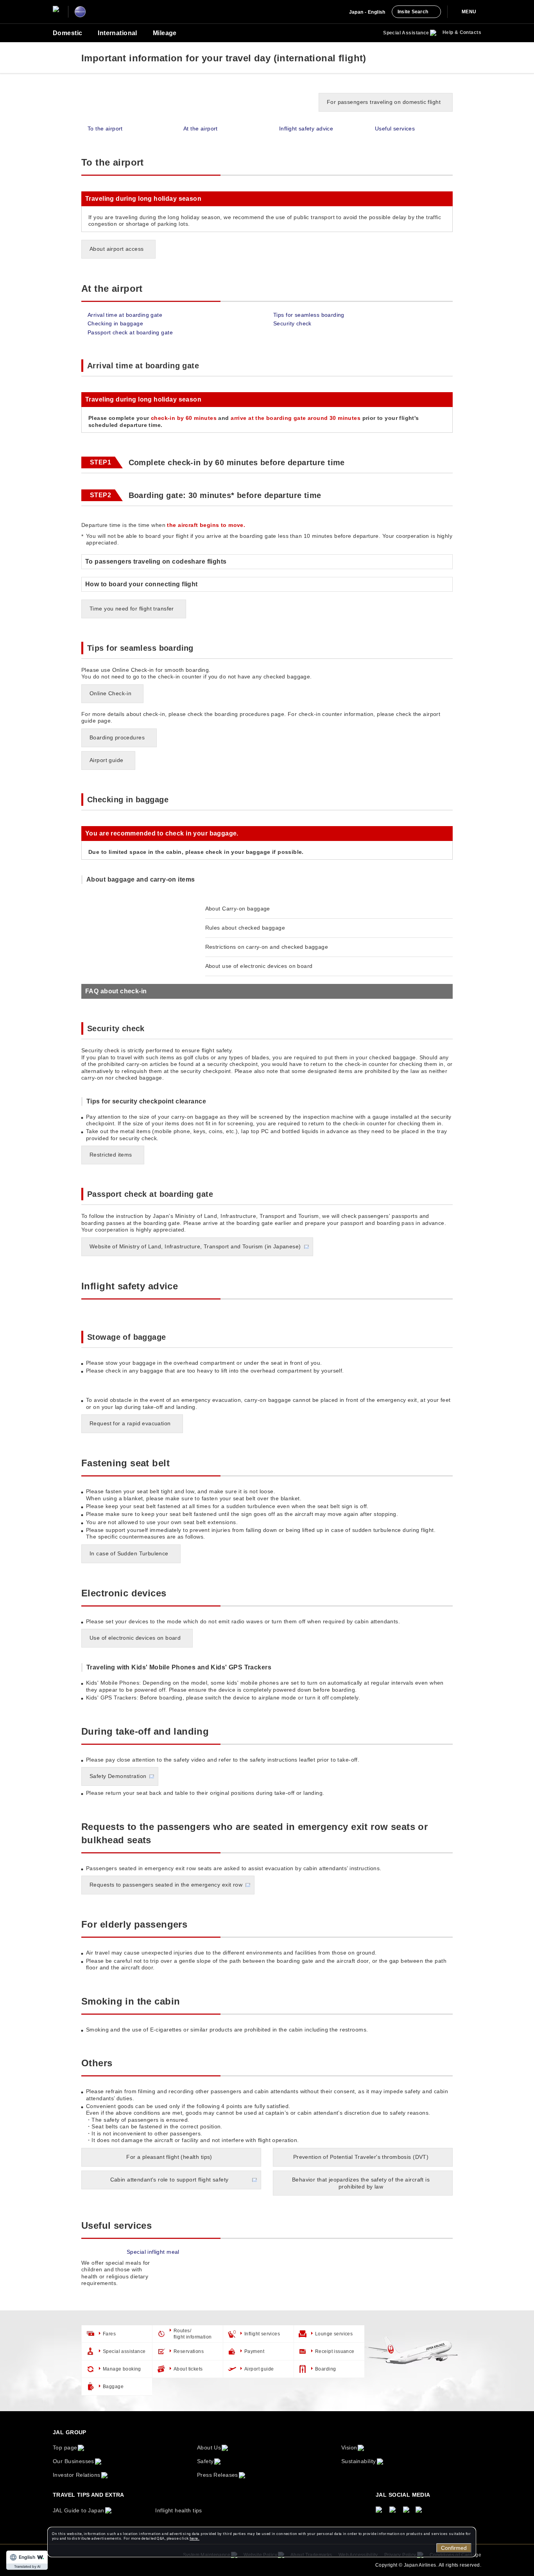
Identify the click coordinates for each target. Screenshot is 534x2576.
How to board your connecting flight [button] (142, 584)
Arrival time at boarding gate (125, 315)
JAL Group (70, 2432)
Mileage (165, 33)
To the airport (105, 129)
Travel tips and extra (89, 2495)
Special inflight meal (153, 2252)
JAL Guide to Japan (79, 2510)
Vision (349, 2447)
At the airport (201, 129)
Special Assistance (406, 33)
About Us (209, 2447)
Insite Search (413, 12)
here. (194, 2538)
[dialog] (262, 2542)
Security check (292, 323)
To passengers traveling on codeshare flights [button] (156, 561)
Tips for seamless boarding (309, 315)
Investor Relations (77, 2475)
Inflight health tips (178, 2510)
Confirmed (454, 2548)
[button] (267, 991)
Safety (205, 2461)
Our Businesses (73, 2461)
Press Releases (218, 2475)
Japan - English (367, 12)
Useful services (395, 129)
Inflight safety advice (306, 129)
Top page (65, 2447)
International (117, 33)
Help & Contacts (462, 32)
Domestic (67, 33)
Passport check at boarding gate (130, 332)
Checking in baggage (115, 323)
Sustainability (359, 2461)
